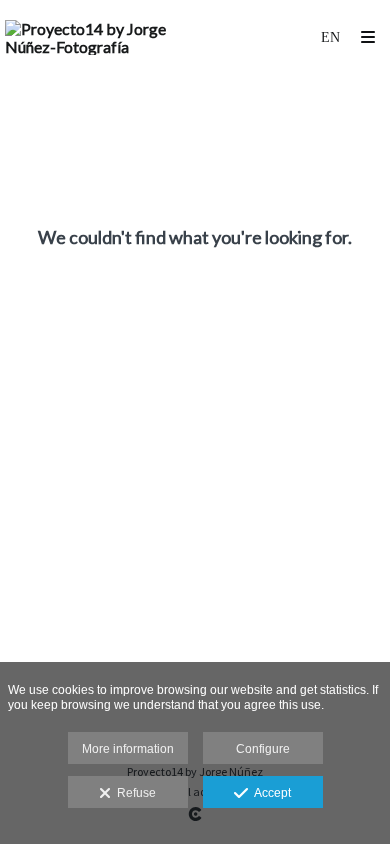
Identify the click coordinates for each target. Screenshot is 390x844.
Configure (263, 749)
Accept (269, 793)
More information (128, 749)
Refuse (133, 793)
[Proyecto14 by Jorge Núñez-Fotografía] (100, 37)
